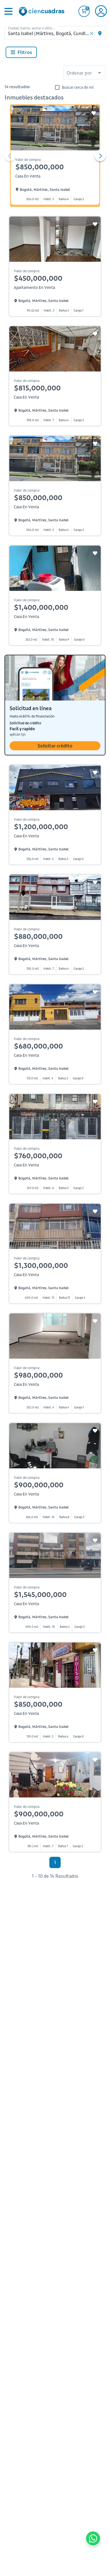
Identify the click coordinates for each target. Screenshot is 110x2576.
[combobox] (84, 73)
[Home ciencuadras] (43, 12)
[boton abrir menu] (8, 11)
